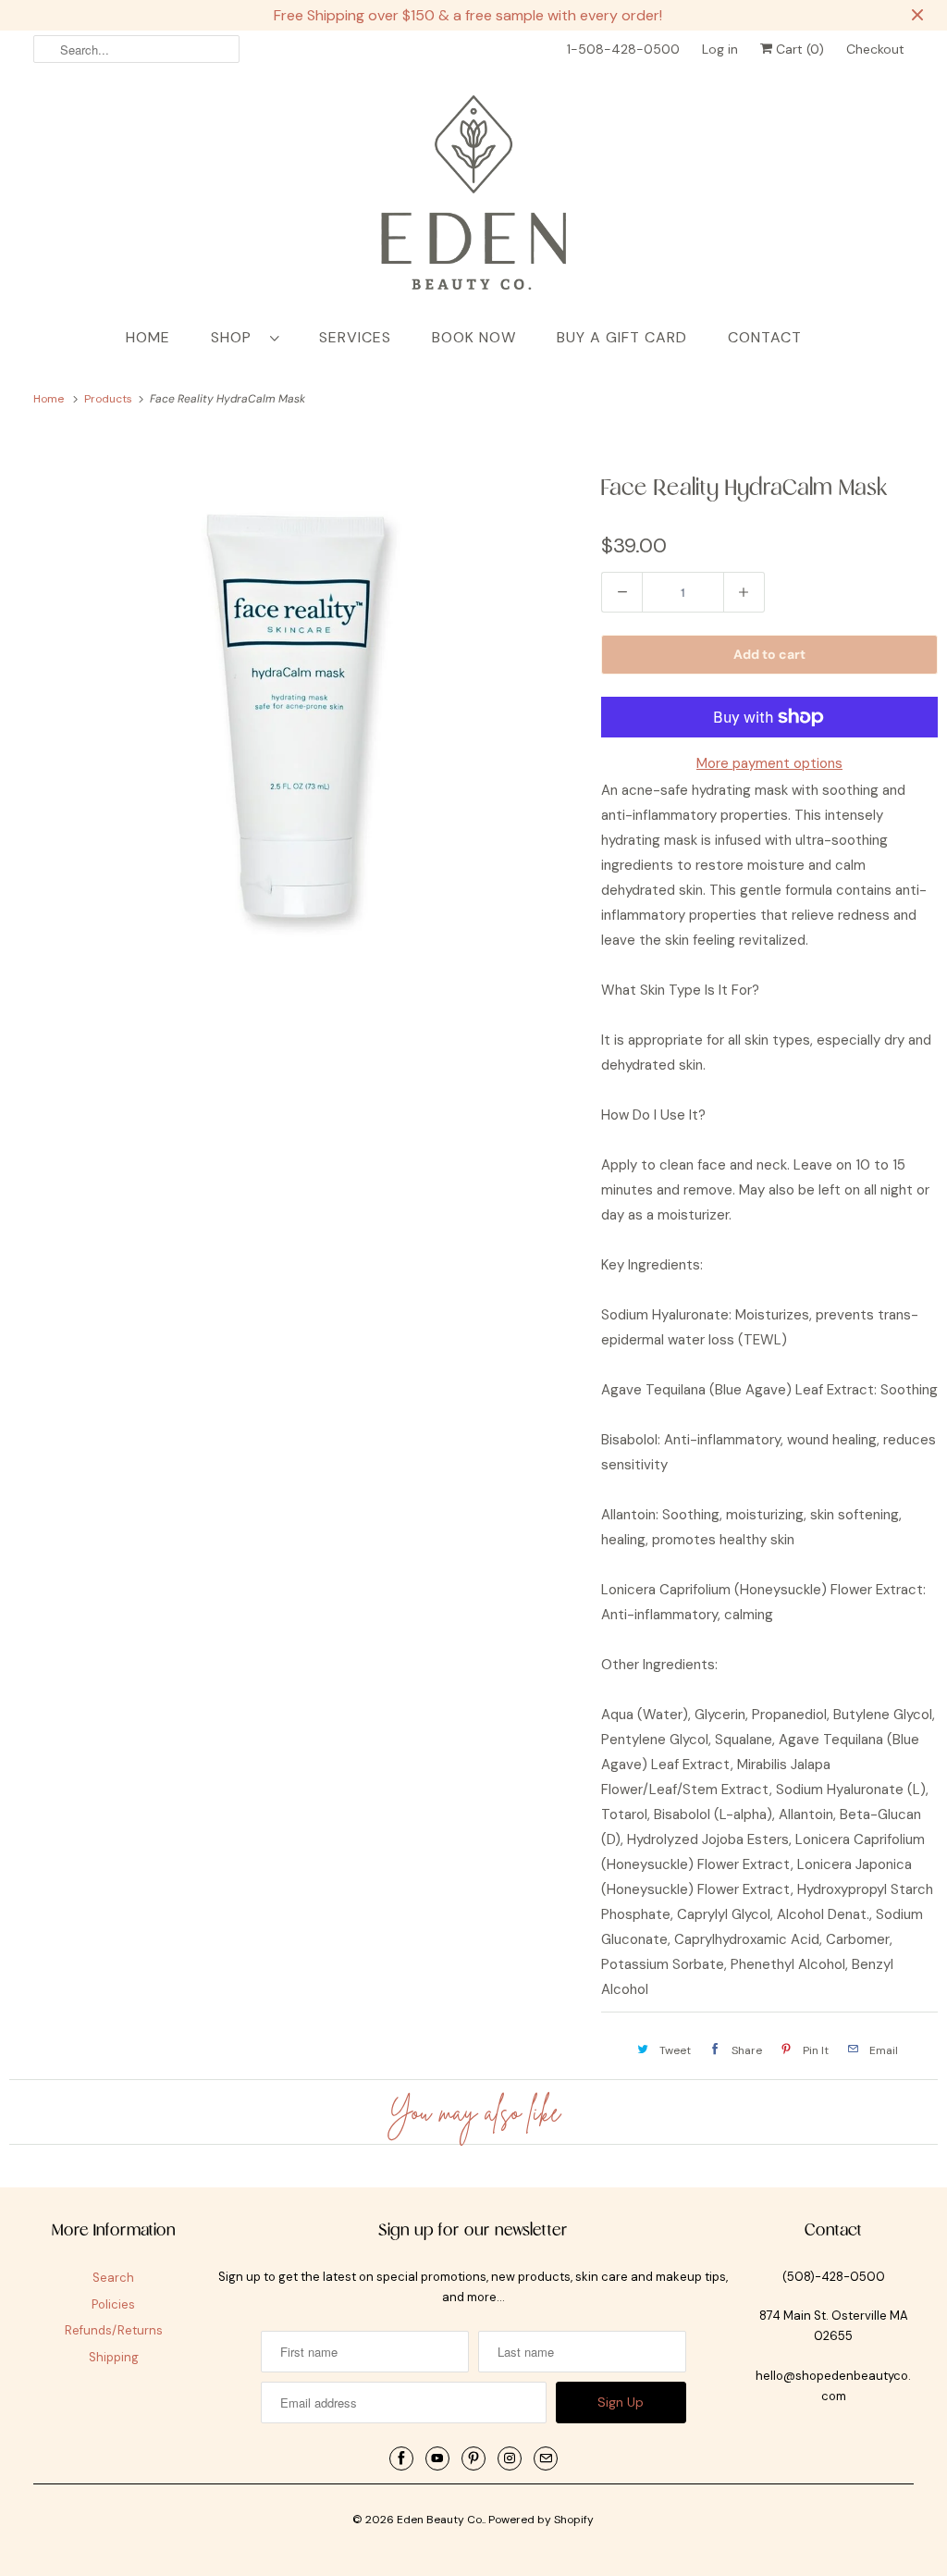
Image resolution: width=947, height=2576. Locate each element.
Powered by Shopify (541, 2520)
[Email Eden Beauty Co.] (546, 2458)
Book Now (474, 337)
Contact (765, 337)
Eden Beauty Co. (440, 2520)
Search (113, 2278)
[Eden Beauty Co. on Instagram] (510, 2458)
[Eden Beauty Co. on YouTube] (437, 2458)
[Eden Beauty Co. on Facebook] (401, 2458)
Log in (720, 49)
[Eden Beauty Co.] (474, 196)
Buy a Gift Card (622, 337)
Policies (113, 2304)
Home (148, 337)
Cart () (798, 49)
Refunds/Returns (114, 2330)
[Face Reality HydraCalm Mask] (296, 716)
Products (110, 399)
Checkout (875, 49)
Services (355, 337)
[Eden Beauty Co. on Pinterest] (473, 2458)
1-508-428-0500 (623, 49)
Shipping (114, 2357)
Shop (236, 337)
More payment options (769, 763)
